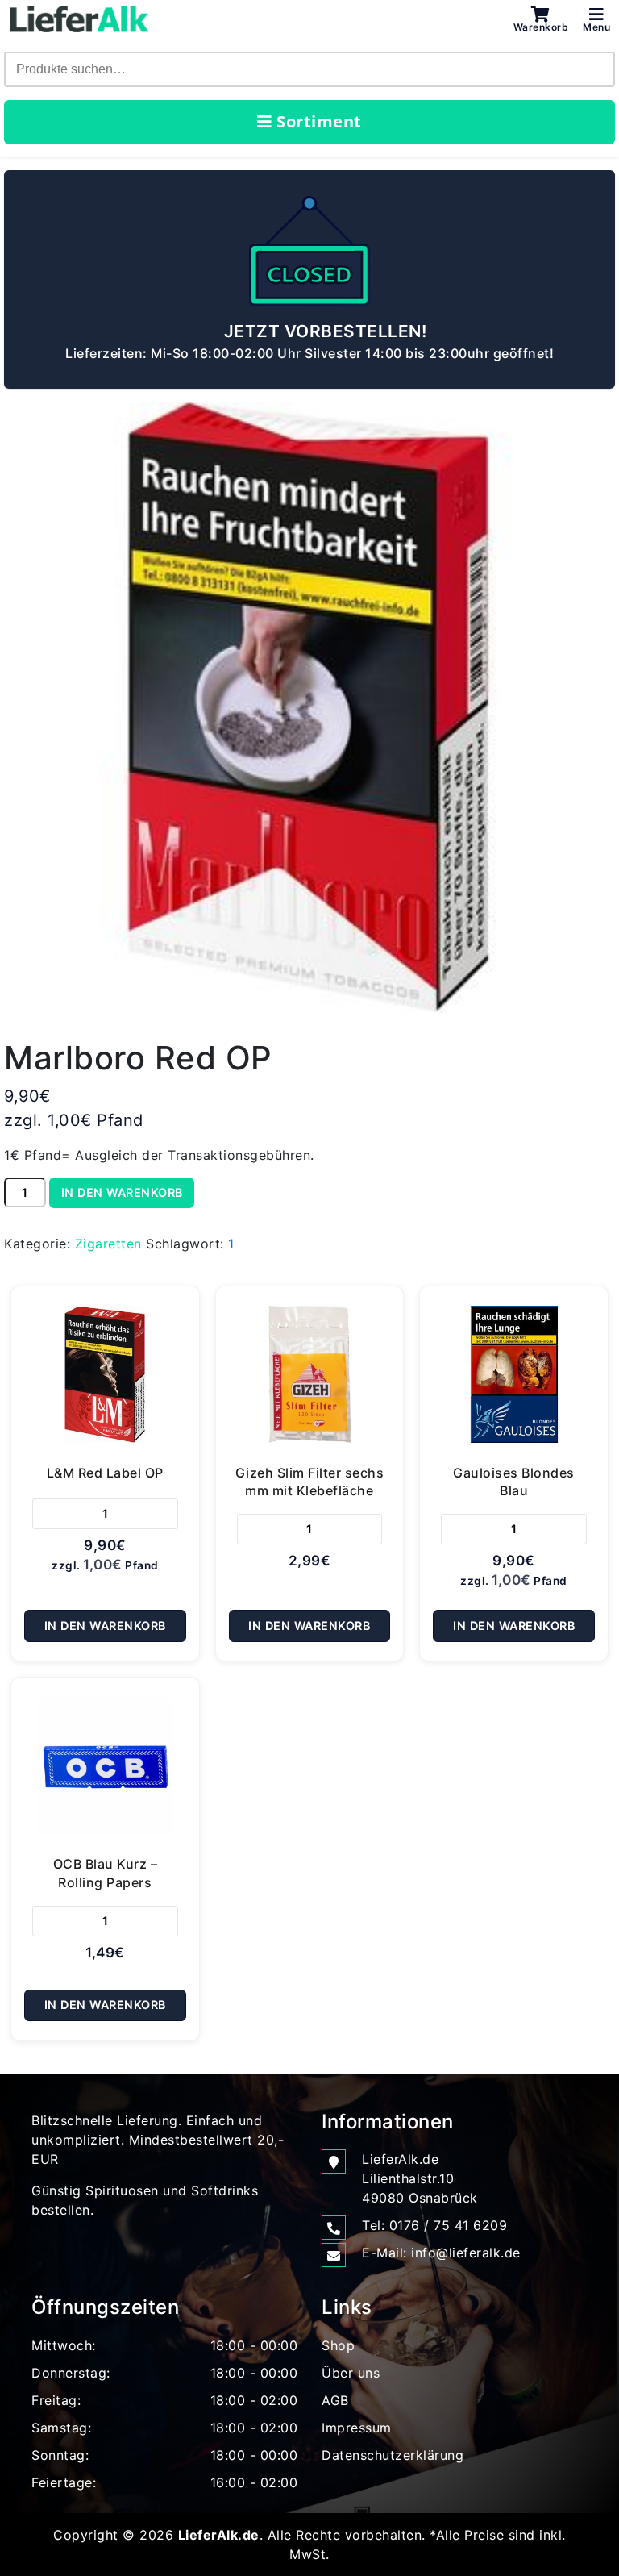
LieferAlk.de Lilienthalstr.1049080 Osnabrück (420, 2178)
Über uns (351, 2373)
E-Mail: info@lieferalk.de (441, 2253)
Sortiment (317, 121)
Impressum (357, 2428)
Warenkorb (541, 27)
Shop (338, 2345)
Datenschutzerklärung (393, 2455)
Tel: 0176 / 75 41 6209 (434, 2225)
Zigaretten (108, 1244)
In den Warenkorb (122, 1192)
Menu (596, 27)
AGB (335, 2400)
